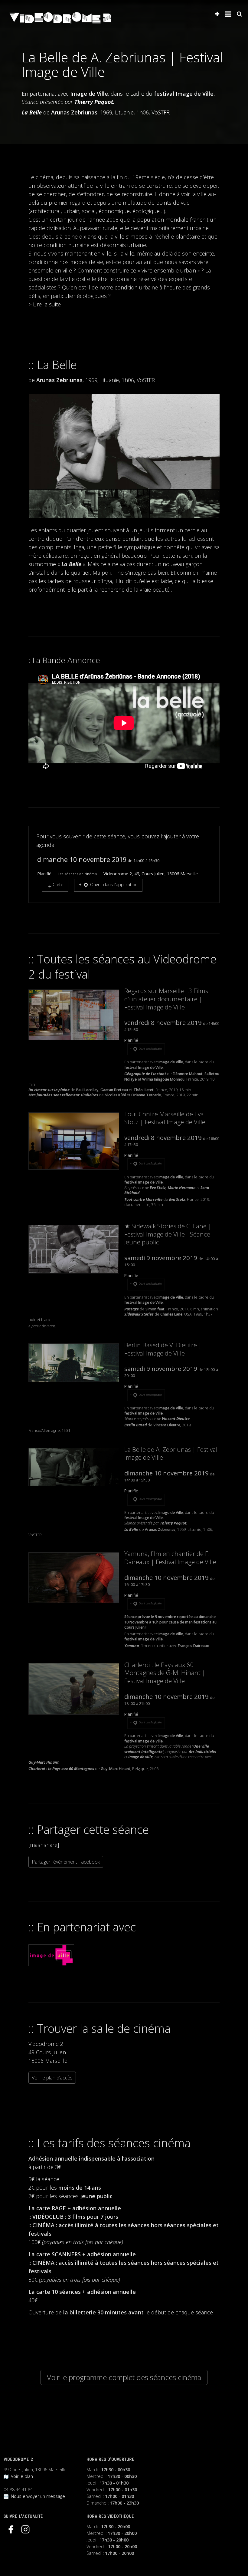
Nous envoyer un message (37, 2496)
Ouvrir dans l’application (113, 885)
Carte (58, 885)
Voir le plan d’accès (52, 2078)
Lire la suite (47, 304)
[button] (124, 442)
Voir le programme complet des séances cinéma (124, 2377)
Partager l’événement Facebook (66, 1862)
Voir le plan (21, 2476)
